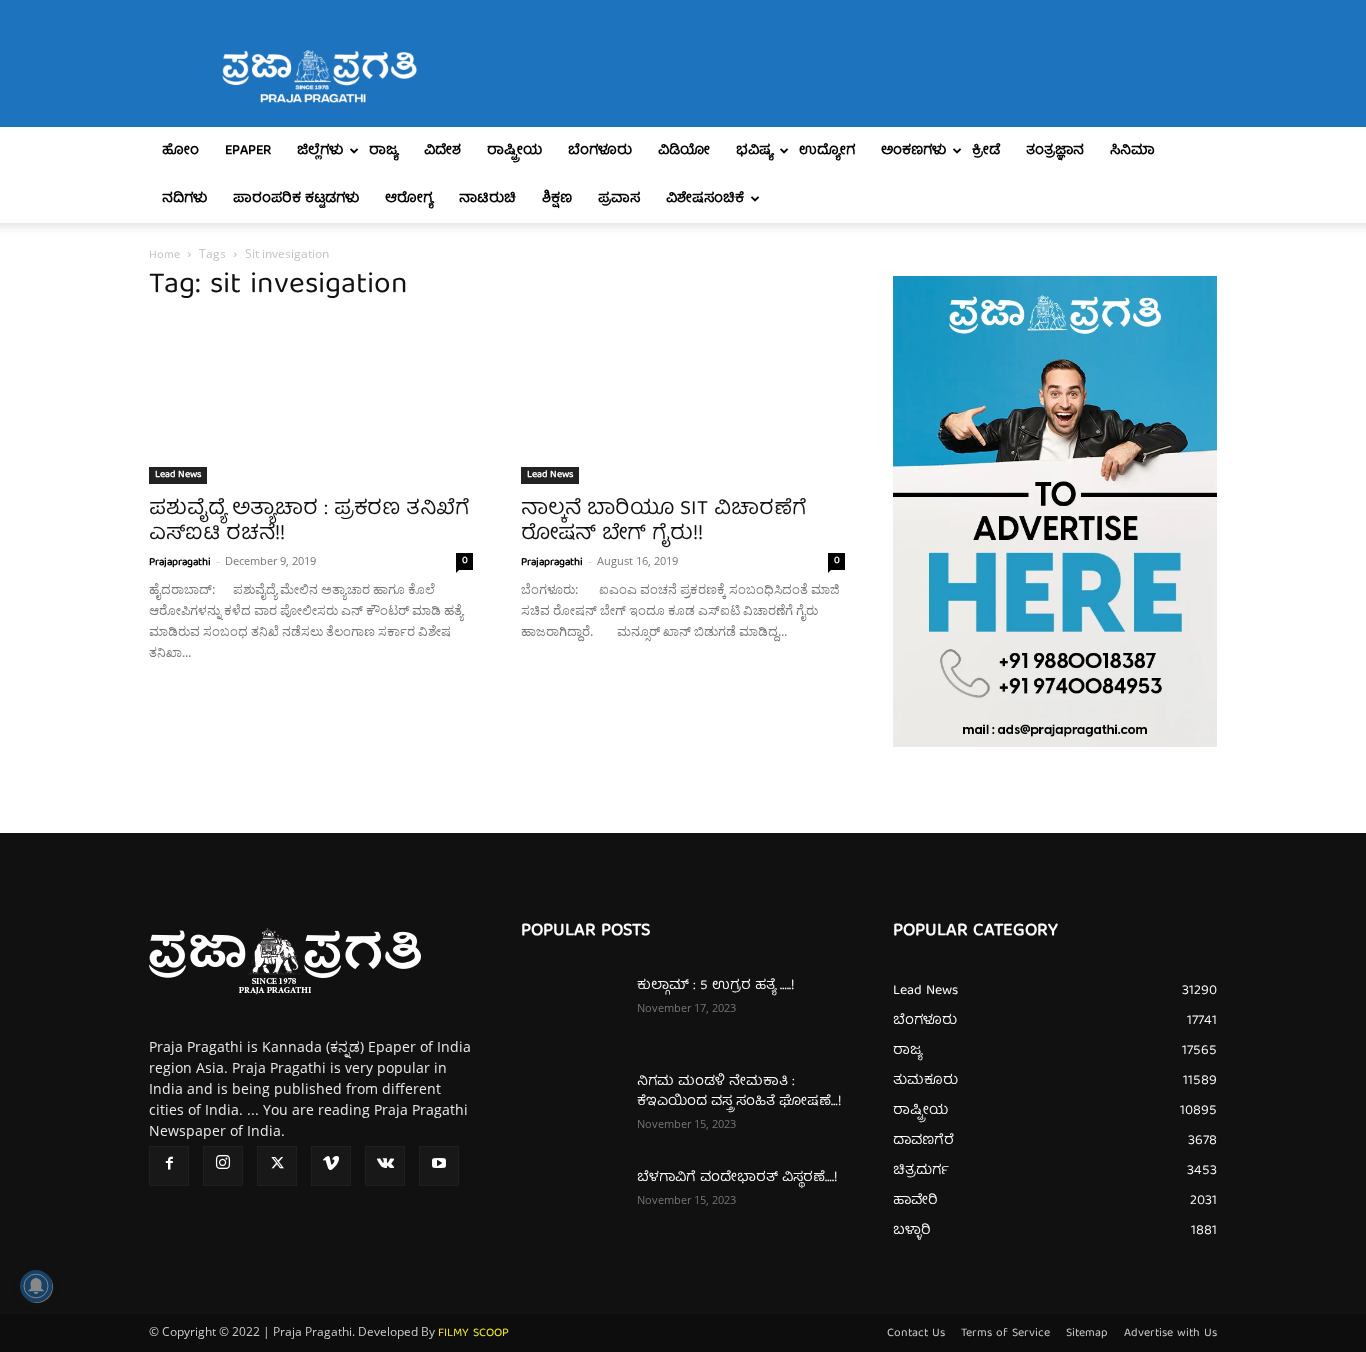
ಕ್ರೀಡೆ (986, 151)
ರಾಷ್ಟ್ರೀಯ (514, 151)
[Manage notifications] (36, 1286)
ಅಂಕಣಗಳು (913, 151)
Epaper (248, 151)
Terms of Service (1005, 1334)
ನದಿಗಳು (184, 199)
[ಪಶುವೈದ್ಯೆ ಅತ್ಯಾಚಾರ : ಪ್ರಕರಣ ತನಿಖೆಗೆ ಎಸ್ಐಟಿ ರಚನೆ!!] (311, 404)
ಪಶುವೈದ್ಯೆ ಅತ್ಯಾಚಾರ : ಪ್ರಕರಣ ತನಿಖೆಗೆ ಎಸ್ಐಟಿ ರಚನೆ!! (309, 522)
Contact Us (916, 1334)
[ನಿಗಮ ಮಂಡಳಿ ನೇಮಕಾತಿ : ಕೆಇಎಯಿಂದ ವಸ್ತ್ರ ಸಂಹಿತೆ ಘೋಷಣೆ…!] (571, 1107)
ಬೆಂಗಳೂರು (600, 151)
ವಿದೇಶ (442, 151)
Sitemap (1087, 1334)
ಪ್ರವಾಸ (619, 199)
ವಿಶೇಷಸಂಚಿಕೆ (705, 199)
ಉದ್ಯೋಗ (827, 151)
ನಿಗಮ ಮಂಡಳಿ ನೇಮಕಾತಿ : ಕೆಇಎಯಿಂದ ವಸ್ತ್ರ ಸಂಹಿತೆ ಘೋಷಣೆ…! (739, 1092)
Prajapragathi (180, 562)
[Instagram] (223, 1166)
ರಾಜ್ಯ (383, 151)
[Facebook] (169, 1166)
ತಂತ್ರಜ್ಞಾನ (1055, 151)
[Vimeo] (331, 1166)
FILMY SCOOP (473, 1333)
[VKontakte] (385, 1166)
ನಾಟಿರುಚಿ (487, 199)
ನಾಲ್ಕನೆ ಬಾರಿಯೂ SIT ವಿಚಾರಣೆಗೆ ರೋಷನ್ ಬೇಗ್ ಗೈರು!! (663, 522)
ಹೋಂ (180, 151)
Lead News (178, 475)
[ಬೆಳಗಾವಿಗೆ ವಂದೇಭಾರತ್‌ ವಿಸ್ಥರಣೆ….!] (571, 1203)
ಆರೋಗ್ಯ (409, 199)
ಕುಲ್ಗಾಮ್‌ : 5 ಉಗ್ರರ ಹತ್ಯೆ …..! (715, 986)
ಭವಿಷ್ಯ (754, 151)
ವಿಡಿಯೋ (684, 151)
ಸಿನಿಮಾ (1132, 151)
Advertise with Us (1170, 1334)
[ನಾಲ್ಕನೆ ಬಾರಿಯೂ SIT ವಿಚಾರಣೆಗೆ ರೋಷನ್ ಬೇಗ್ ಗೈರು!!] (683, 404)
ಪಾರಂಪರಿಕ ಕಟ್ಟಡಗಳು (296, 199)
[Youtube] (439, 1166)
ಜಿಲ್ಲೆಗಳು (320, 151)
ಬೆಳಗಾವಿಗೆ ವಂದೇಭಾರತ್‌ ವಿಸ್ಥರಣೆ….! (737, 1178)
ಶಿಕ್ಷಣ (557, 199)
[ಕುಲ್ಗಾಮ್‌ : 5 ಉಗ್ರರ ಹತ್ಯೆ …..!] (571, 1011)
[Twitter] (277, 1166)
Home (164, 255)
